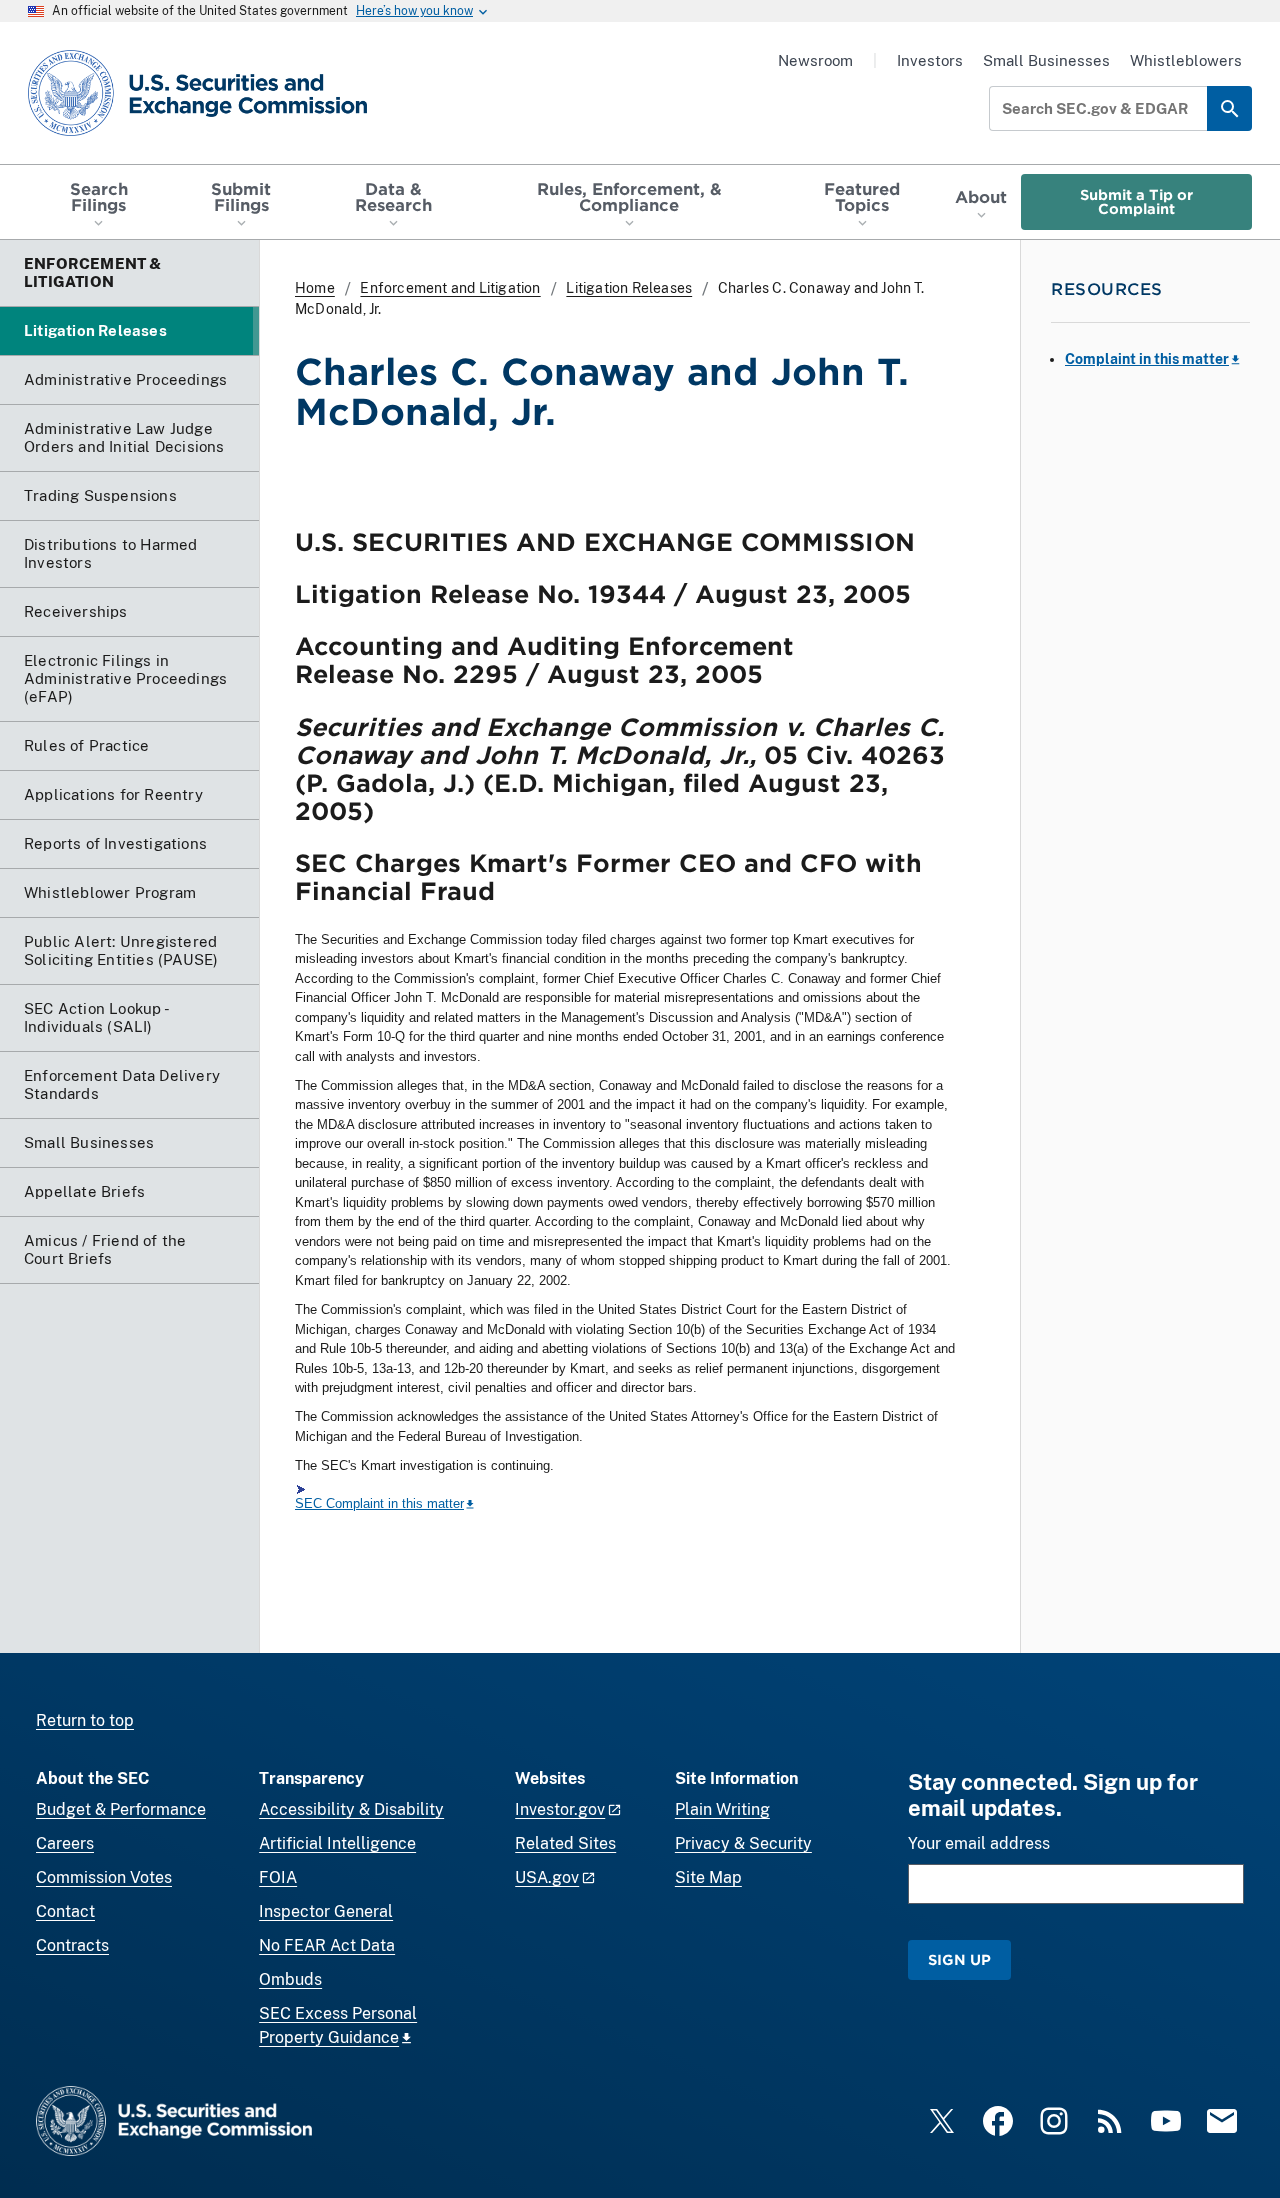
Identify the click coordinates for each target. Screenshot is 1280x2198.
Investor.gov (560, 1809)
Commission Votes (104, 1877)
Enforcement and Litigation (450, 288)
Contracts (72, 1945)
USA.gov (547, 1877)
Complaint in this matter (1147, 359)
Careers (65, 1843)
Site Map (708, 1877)
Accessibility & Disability (351, 1809)
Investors (930, 60)
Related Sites (565, 1843)
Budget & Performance (121, 1809)
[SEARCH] (1229, 108)
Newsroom (815, 60)
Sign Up (959, 1959)
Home (315, 288)
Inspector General (326, 1911)
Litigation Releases (629, 288)
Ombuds (290, 1979)
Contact (65, 1911)
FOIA (278, 1877)
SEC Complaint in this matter (379, 1503)
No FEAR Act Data (327, 1945)
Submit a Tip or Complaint (1136, 201)
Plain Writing (722, 1809)
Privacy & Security (743, 1843)
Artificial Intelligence (337, 1843)
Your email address (979, 1843)
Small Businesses (1046, 60)
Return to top (85, 1720)
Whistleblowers (1186, 60)
